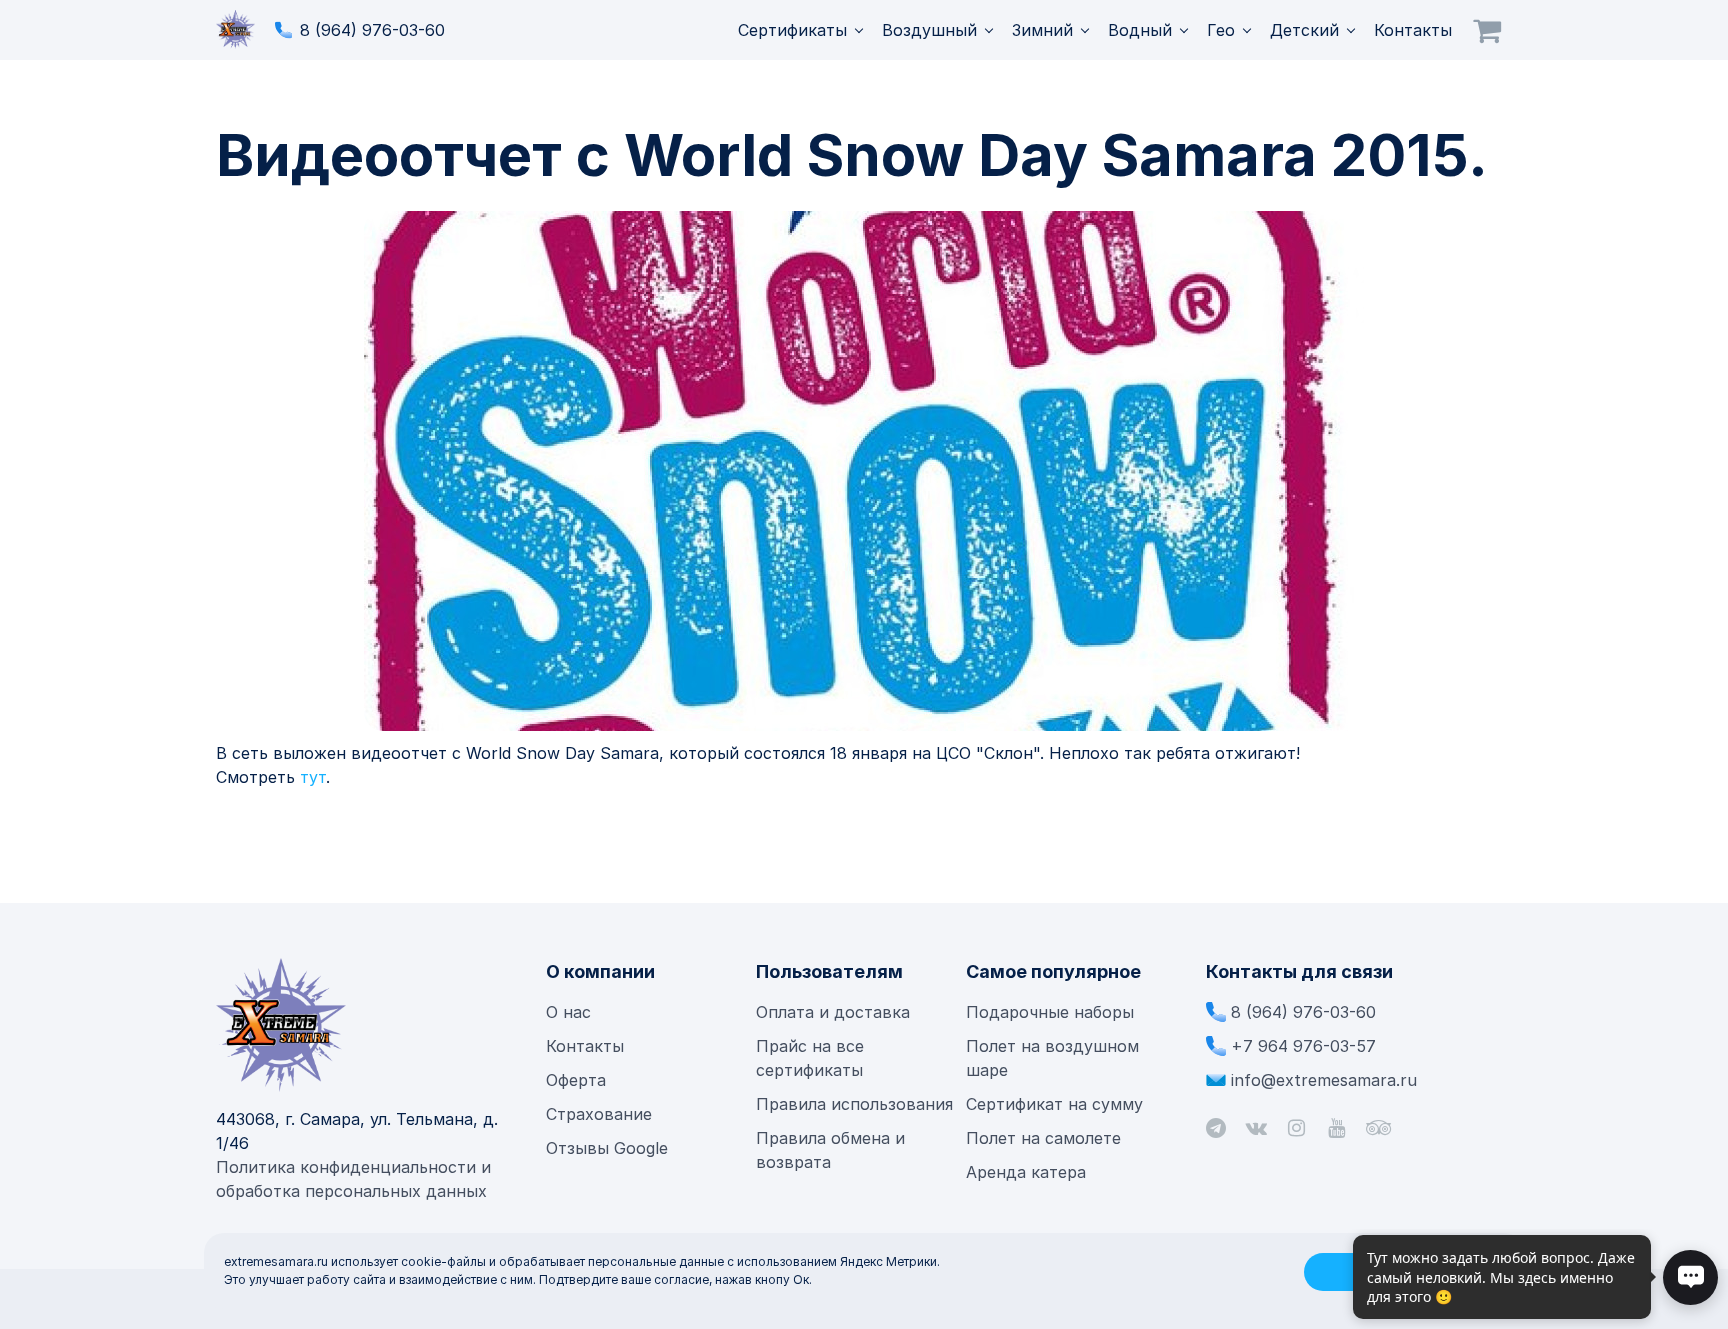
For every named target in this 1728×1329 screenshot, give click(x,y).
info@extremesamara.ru (1324, 1080)
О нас (568, 1012)
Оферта (576, 1080)
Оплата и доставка (833, 1012)
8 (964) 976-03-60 (372, 30)
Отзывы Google (607, 1148)
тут (313, 777)
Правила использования (854, 1104)
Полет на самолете (1043, 1138)
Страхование (599, 1114)
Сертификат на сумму (1054, 1104)
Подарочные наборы (1050, 1012)
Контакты (1413, 30)
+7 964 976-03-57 (1303, 1046)
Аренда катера (1026, 1172)
